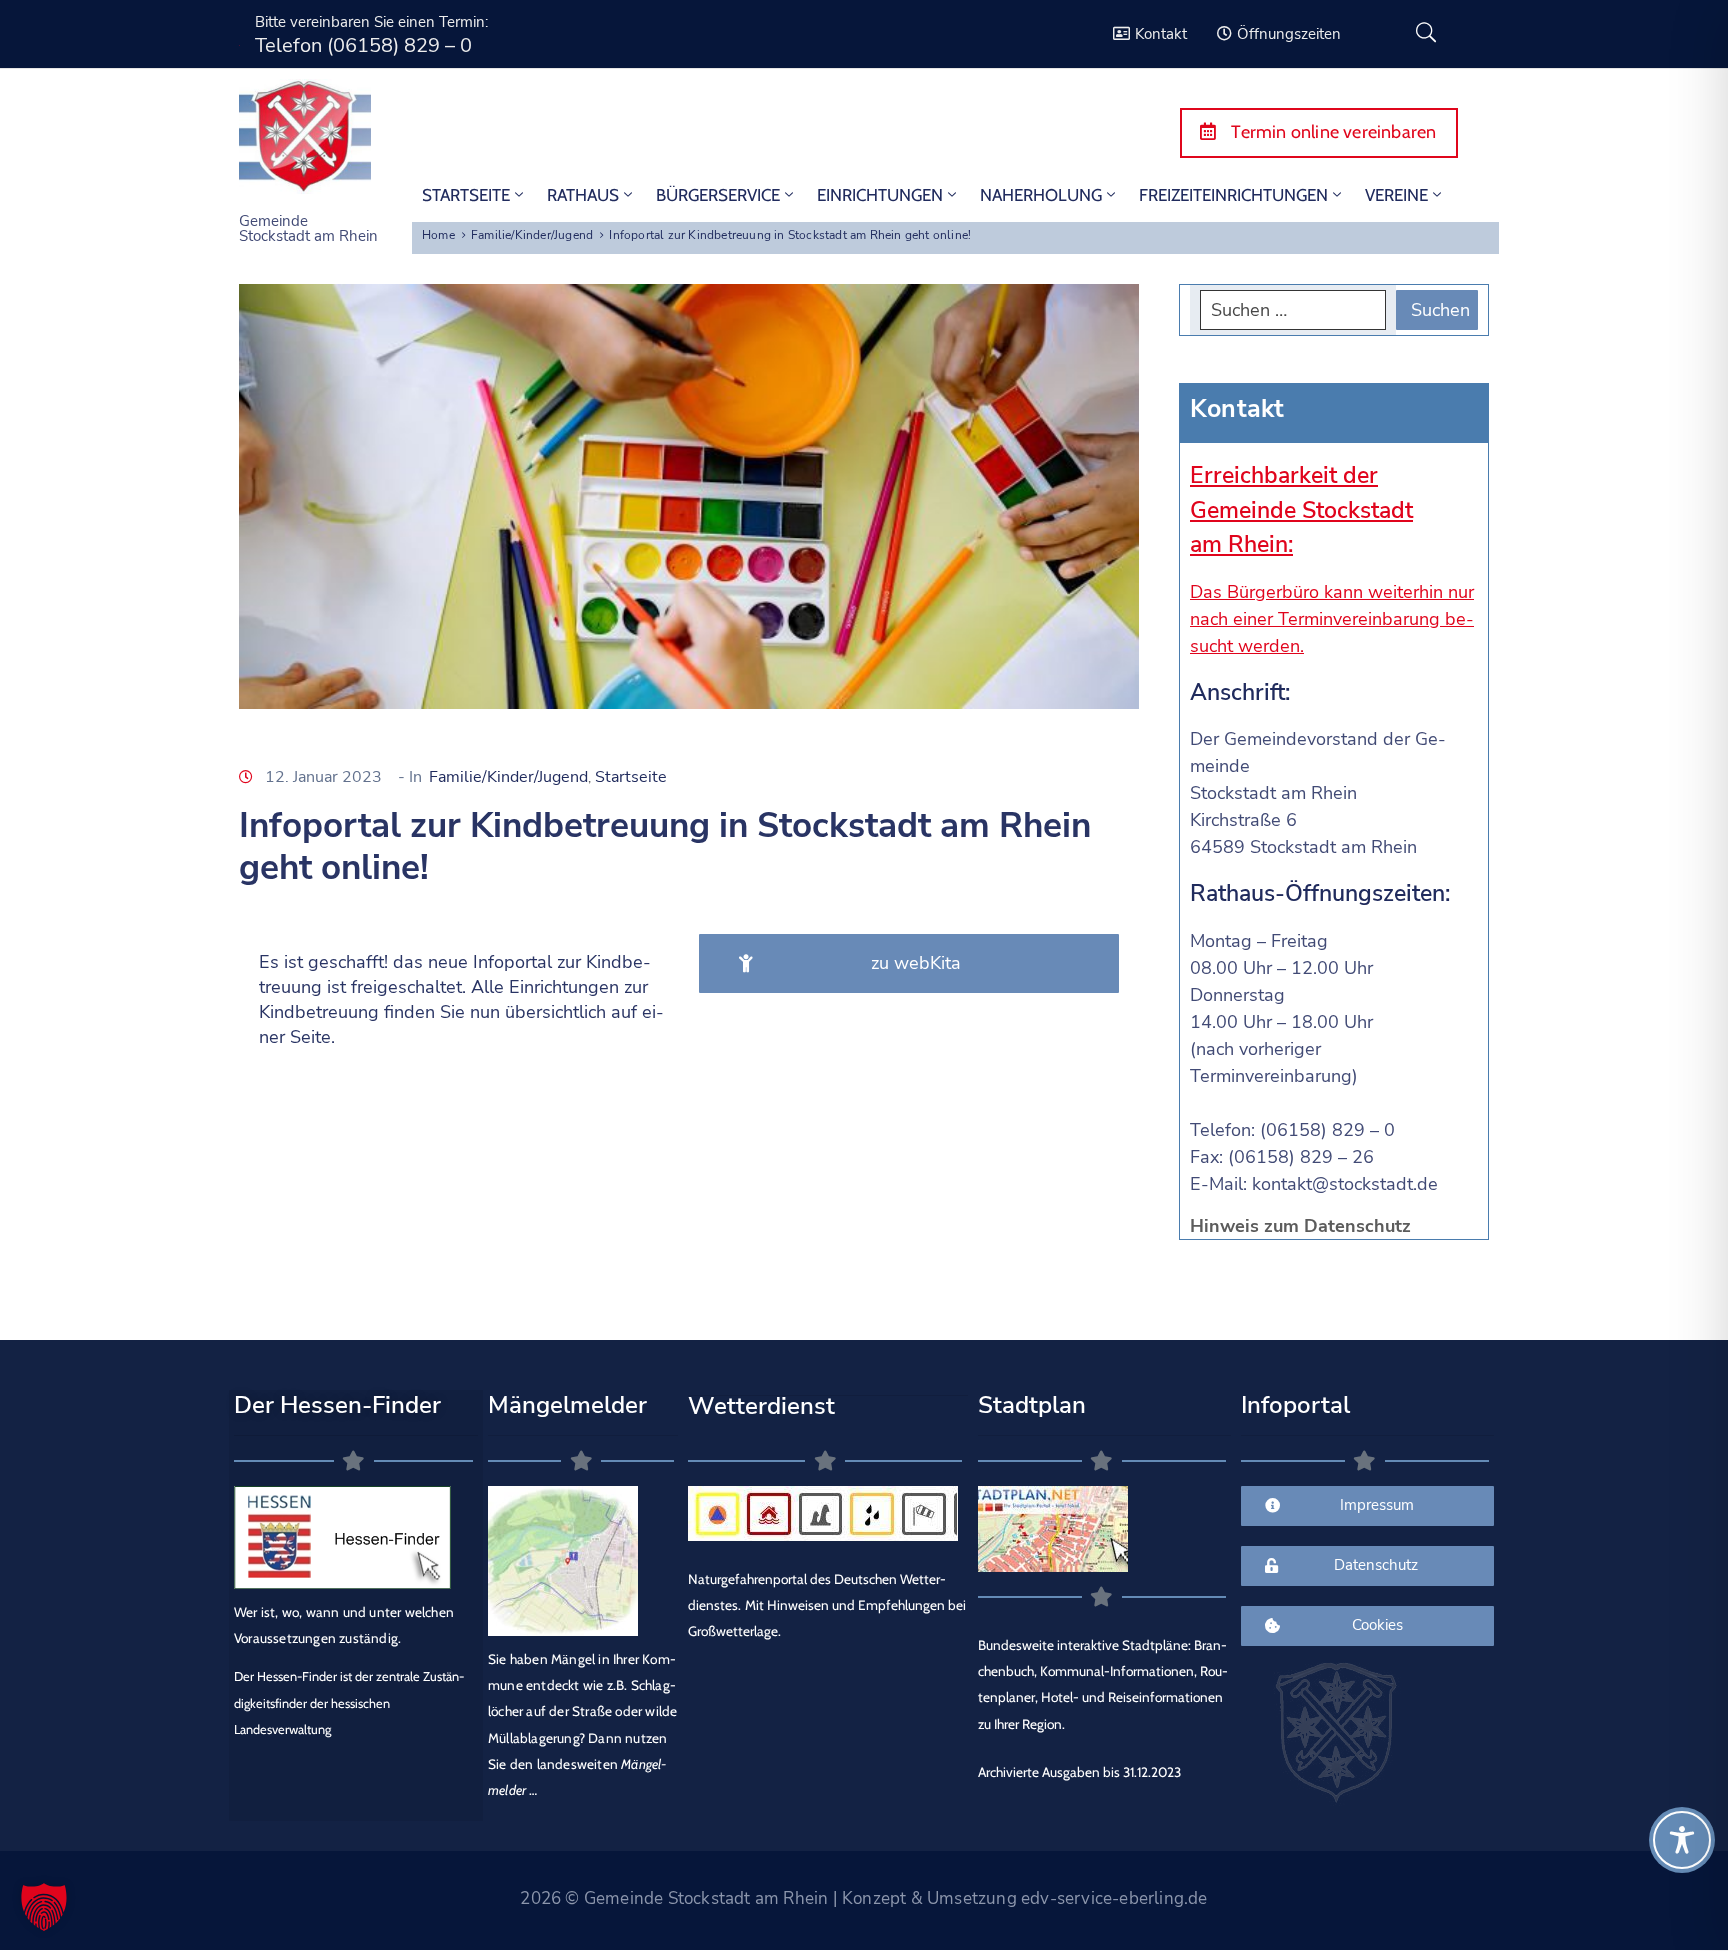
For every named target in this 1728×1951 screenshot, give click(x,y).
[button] (44, 1907)
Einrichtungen (880, 195)
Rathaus (583, 195)
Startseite (631, 777)
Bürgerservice (718, 195)
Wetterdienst (761, 1406)
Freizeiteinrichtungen (1233, 195)
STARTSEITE (466, 195)
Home (438, 235)
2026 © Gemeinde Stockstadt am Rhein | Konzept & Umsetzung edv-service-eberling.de (863, 1898)
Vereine (1396, 195)
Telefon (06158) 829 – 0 (363, 45)
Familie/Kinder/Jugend (532, 235)
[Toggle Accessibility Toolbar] (1682, 1840)
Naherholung (1041, 195)
